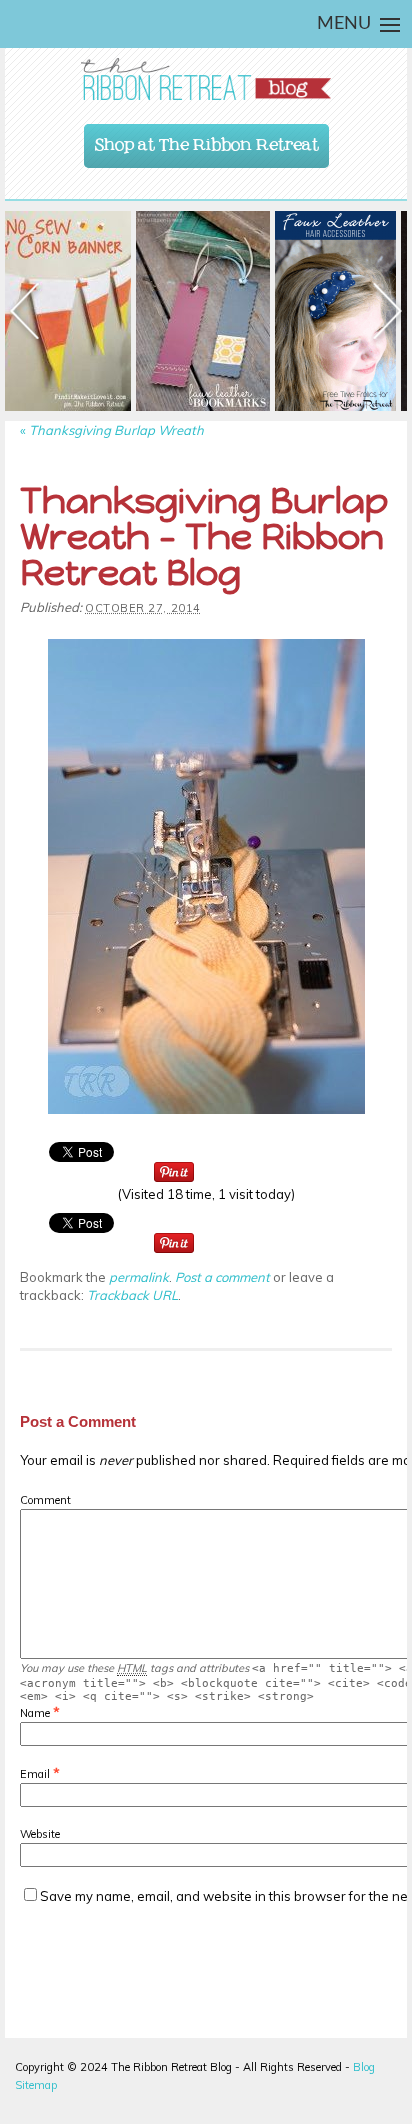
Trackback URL (132, 1295)
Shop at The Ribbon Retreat (207, 140)
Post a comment (222, 1277)
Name (35, 1713)
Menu (344, 24)
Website (40, 1834)
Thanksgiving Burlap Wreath (112, 430)
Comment (45, 1500)
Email (35, 1774)
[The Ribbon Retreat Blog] (206, 79)
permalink (139, 1277)
